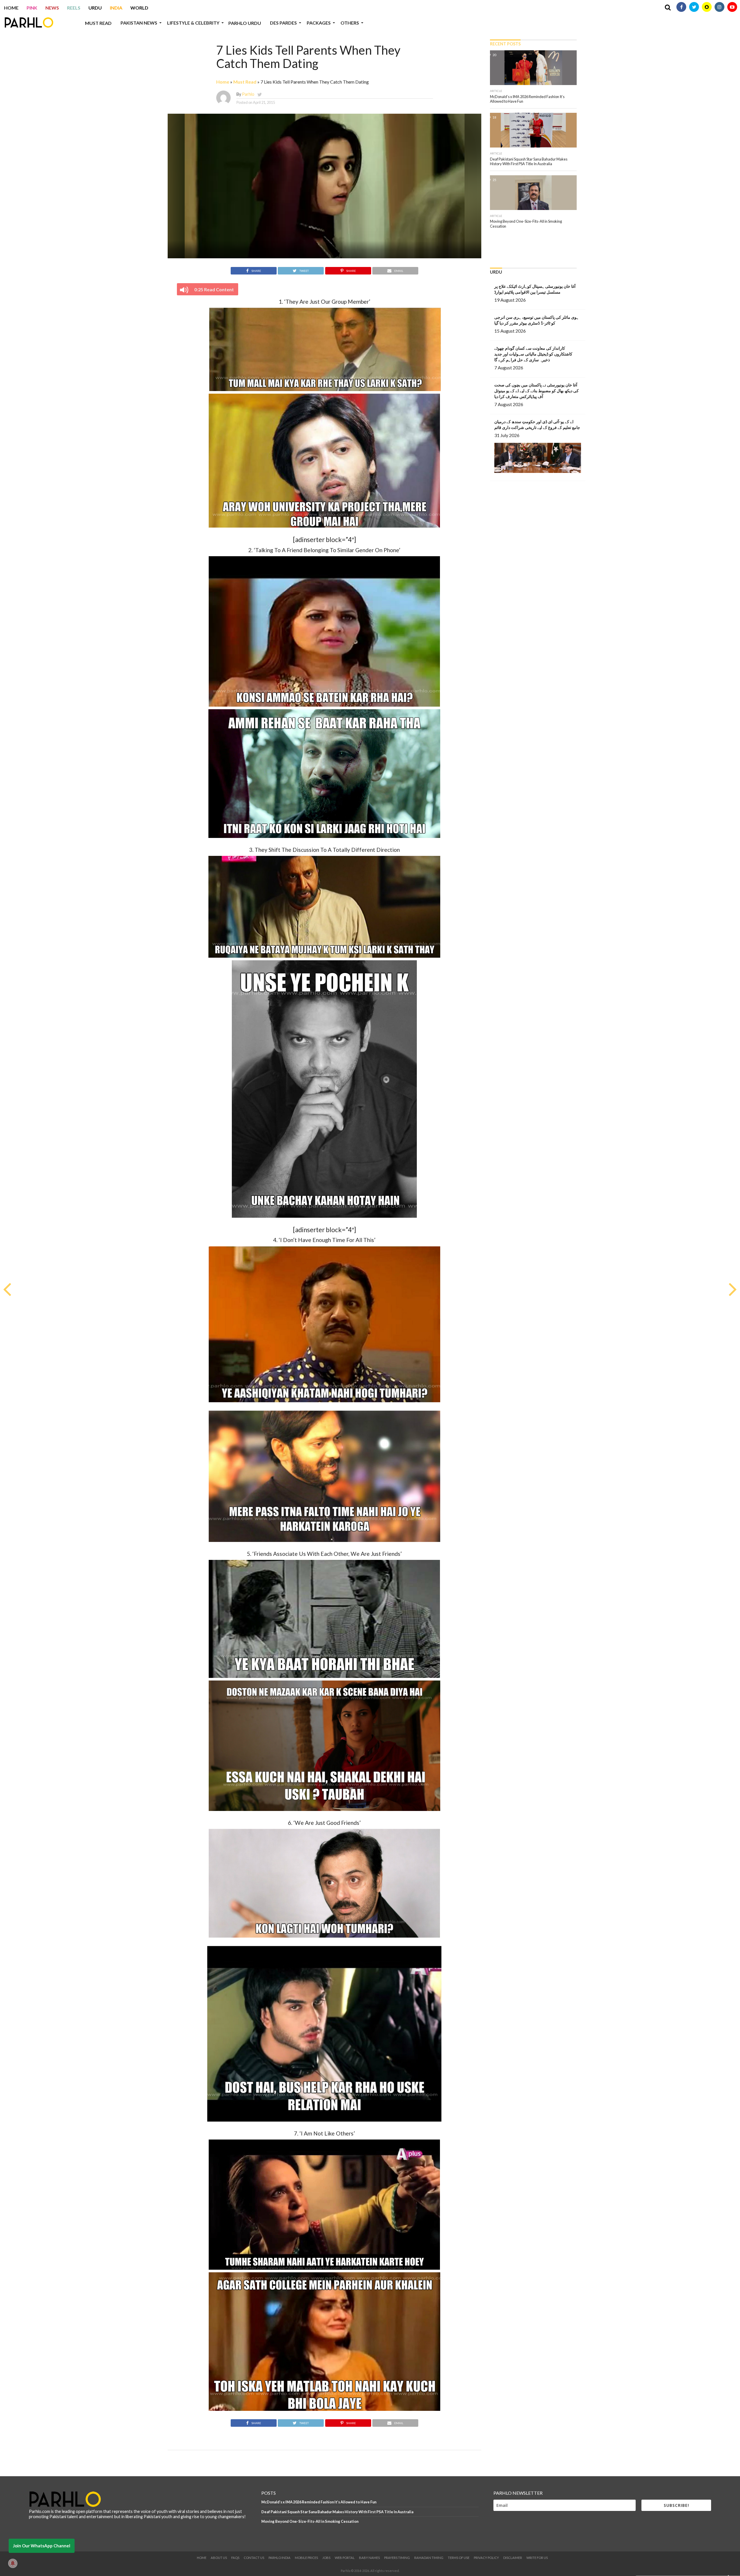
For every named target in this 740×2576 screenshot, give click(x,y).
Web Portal (345, 2558)
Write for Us (537, 2558)
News (52, 8)
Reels (74, 8)
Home (11, 8)
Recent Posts (505, 44)
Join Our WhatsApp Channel (42, 2546)
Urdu (95, 8)
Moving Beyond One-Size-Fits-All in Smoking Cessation (310, 2521)
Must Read (98, 23)
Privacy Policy (486, 2558)
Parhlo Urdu (245, 23)
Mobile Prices (306, 2558)
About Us (219, 2558)
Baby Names (369, 2558)
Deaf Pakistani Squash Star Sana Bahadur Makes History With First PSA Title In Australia (337, 2512)
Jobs (326, 2558)
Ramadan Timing (429, 2558)
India (116, 8)
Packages (319, 23)
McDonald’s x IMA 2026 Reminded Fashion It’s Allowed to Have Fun (319, 2502)
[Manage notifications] (13, 2563)
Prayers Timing (397, 2558)
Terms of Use (459, 2558)
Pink (32, 8)
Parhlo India (280, 2558)
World (139, 8)
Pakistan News (139, 23)
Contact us (254, 2558)
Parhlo (248, 94)
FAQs (235, 2558)
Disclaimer (513, 2558)
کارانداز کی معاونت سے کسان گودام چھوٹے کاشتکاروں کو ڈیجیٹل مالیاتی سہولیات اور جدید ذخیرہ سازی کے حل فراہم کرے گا (533, 354)
